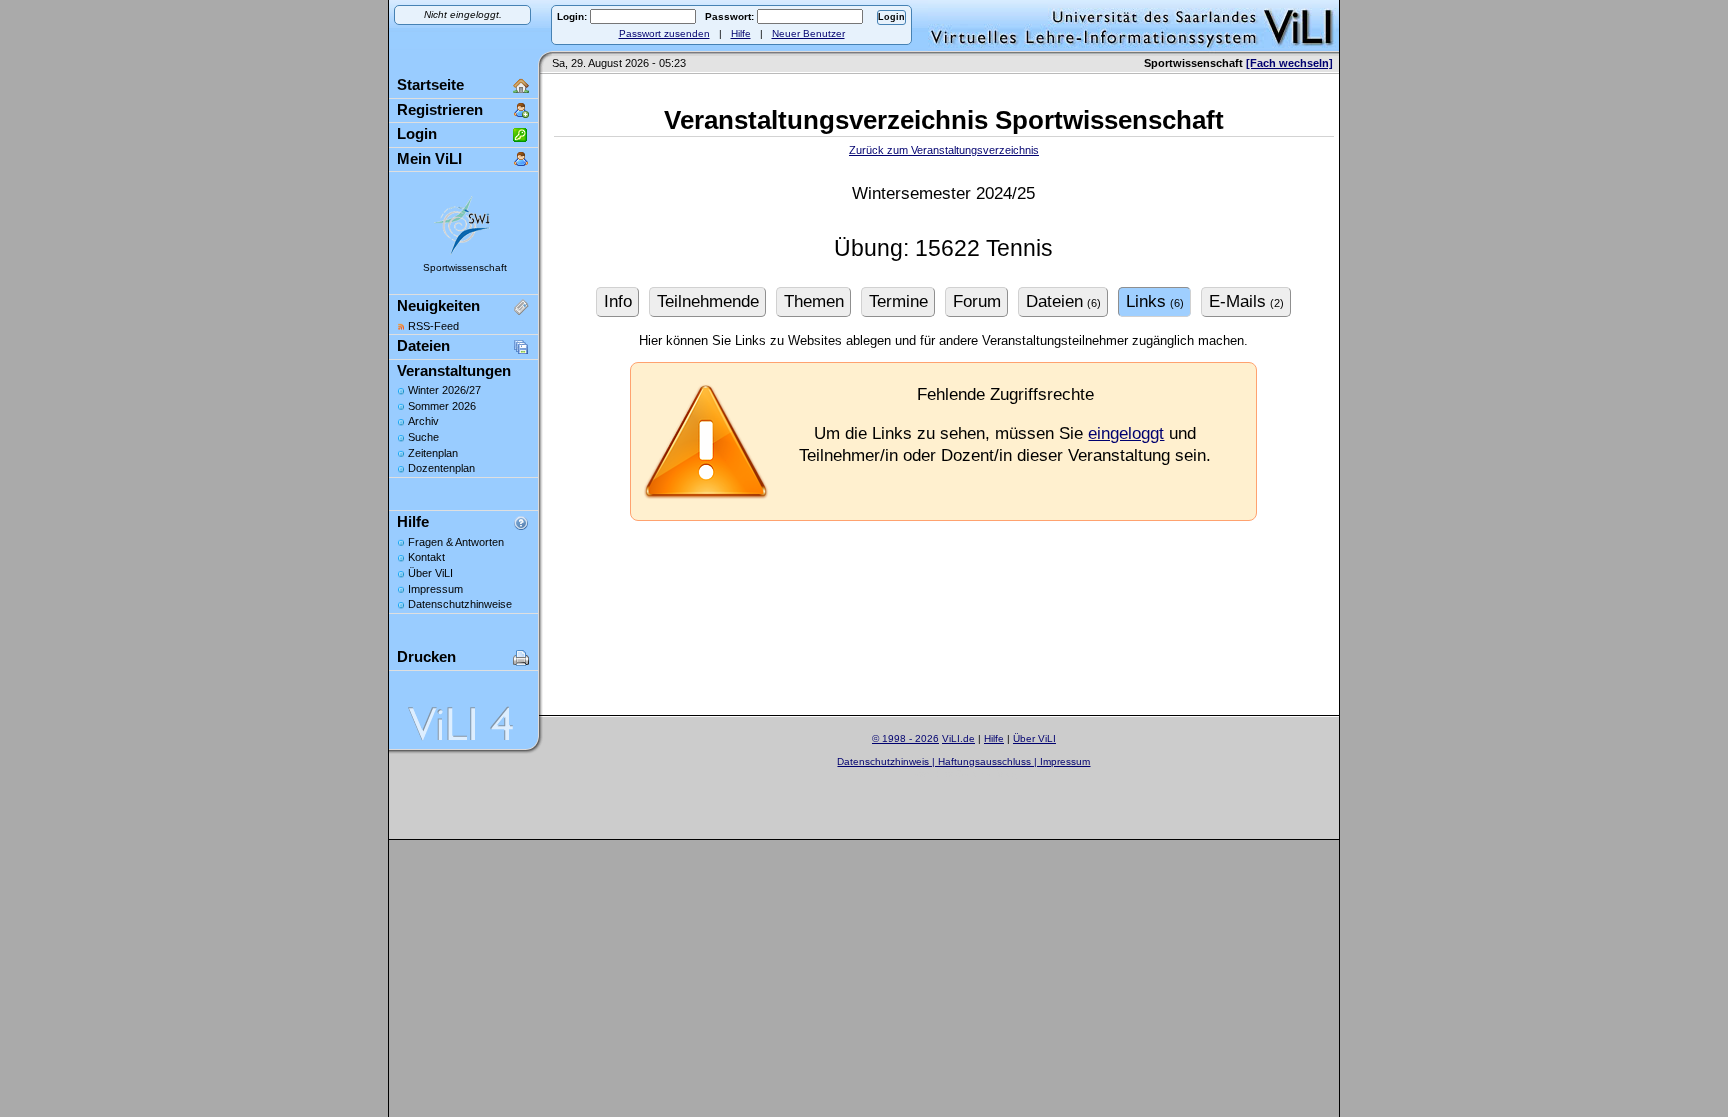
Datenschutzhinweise (460, 604)
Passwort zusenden (664, 33)
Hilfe (741, 33)
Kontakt (426, 557)
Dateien (423, 345)
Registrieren (440, 109)
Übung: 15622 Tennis (943, 248)
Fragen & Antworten (456, 542)
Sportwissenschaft (465, 267)
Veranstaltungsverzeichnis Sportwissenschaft (944, 120)
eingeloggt (1126, 433)
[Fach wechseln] (1289, 63)
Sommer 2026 (442, 406)
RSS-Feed (433, 326)
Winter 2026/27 (444, 390)
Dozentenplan (441, 468)
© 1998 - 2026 (905, 738)
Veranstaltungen (454, 370)
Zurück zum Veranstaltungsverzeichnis (944, 150)
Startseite (430, 84)
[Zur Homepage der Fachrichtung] (463, 253)
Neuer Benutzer (808, 33)
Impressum (435, 589)
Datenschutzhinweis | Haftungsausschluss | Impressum (963, 761)
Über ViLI (430, 573)
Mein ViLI (429, 158)
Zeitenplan (433, 453)
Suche (423, 437)
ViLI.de (958, 738)
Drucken (426, 656)
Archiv (423, 421)
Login (417, 133)
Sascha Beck (986, 773)
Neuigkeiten (438, 305)
